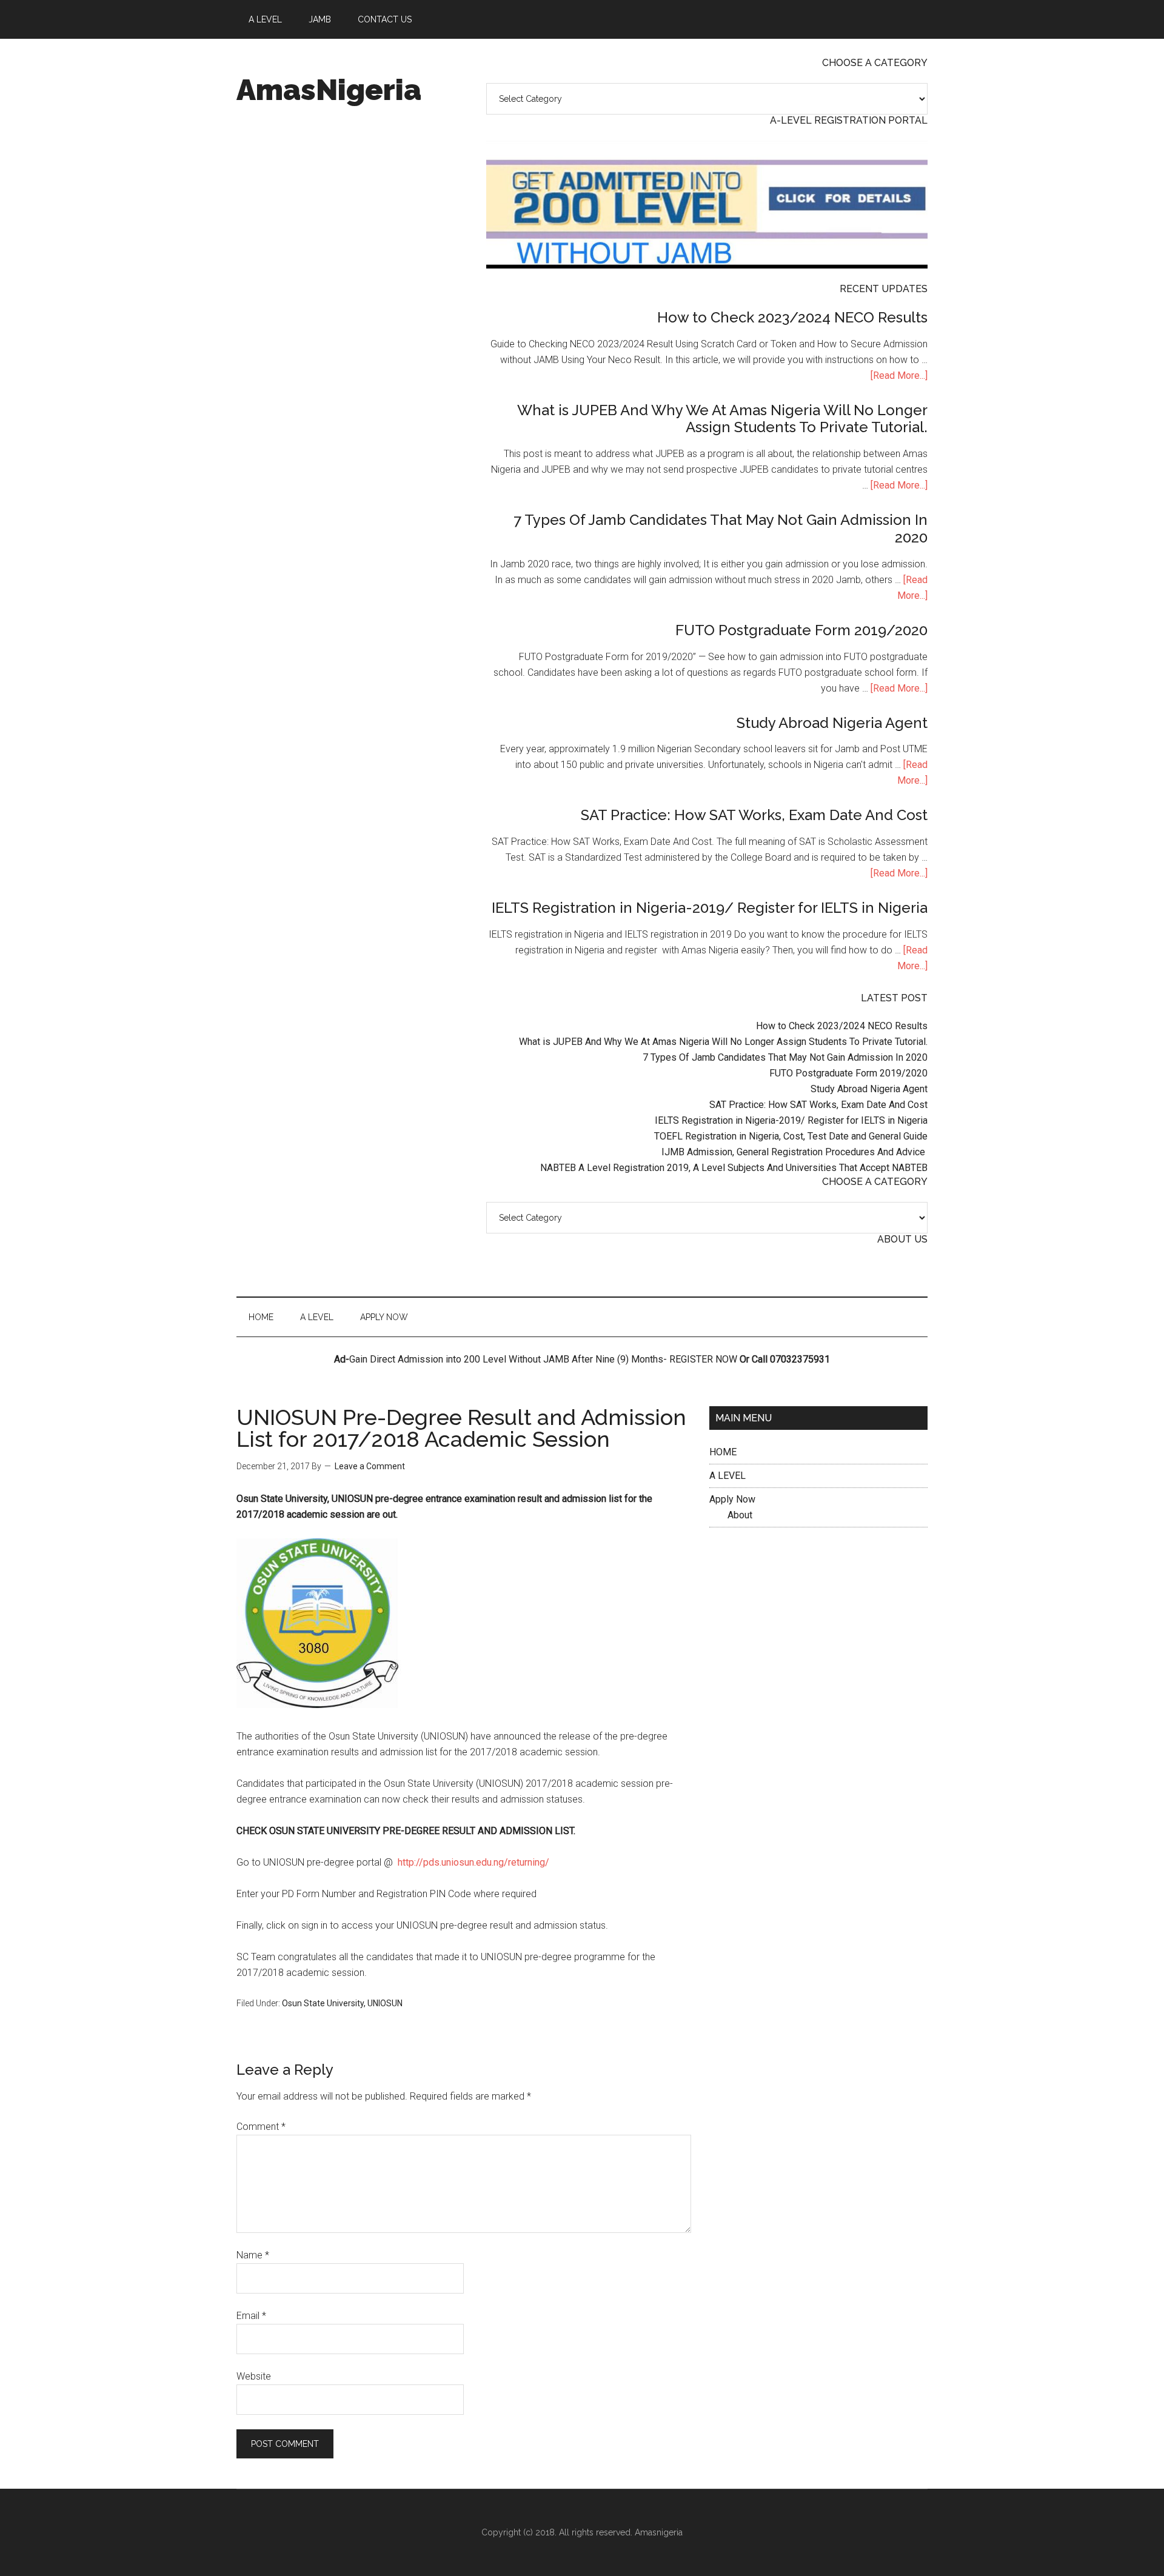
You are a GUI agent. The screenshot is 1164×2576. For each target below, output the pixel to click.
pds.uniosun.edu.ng (463, 1862)
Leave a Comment (370, 1466)
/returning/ (527, 1862)
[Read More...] (899, 375)
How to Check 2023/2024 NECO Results (792, 317)
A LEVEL (727, 1476)
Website (254, 2376)
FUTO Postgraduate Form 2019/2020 (801, 630)
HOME (723, 1452)
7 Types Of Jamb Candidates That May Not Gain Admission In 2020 (721, 529)
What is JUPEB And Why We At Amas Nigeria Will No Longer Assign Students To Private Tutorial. (722, 419)
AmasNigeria (329, 90)
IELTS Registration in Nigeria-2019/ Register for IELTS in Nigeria (710, 908)
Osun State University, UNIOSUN (342, 2003)
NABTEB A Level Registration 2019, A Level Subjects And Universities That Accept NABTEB (734, 1168)
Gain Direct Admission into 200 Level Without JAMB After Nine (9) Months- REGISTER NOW (543, 1359)
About (740, 1515)
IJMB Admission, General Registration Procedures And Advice (794, 1152)
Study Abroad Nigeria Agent (832, 723)
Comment (261, 2127)
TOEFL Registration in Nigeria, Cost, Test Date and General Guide (791, 1136)
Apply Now (732, 1499)
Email (251, 2316)
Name (253, 2255)
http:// (410, 1862)
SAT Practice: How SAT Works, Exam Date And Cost (754, 815)
